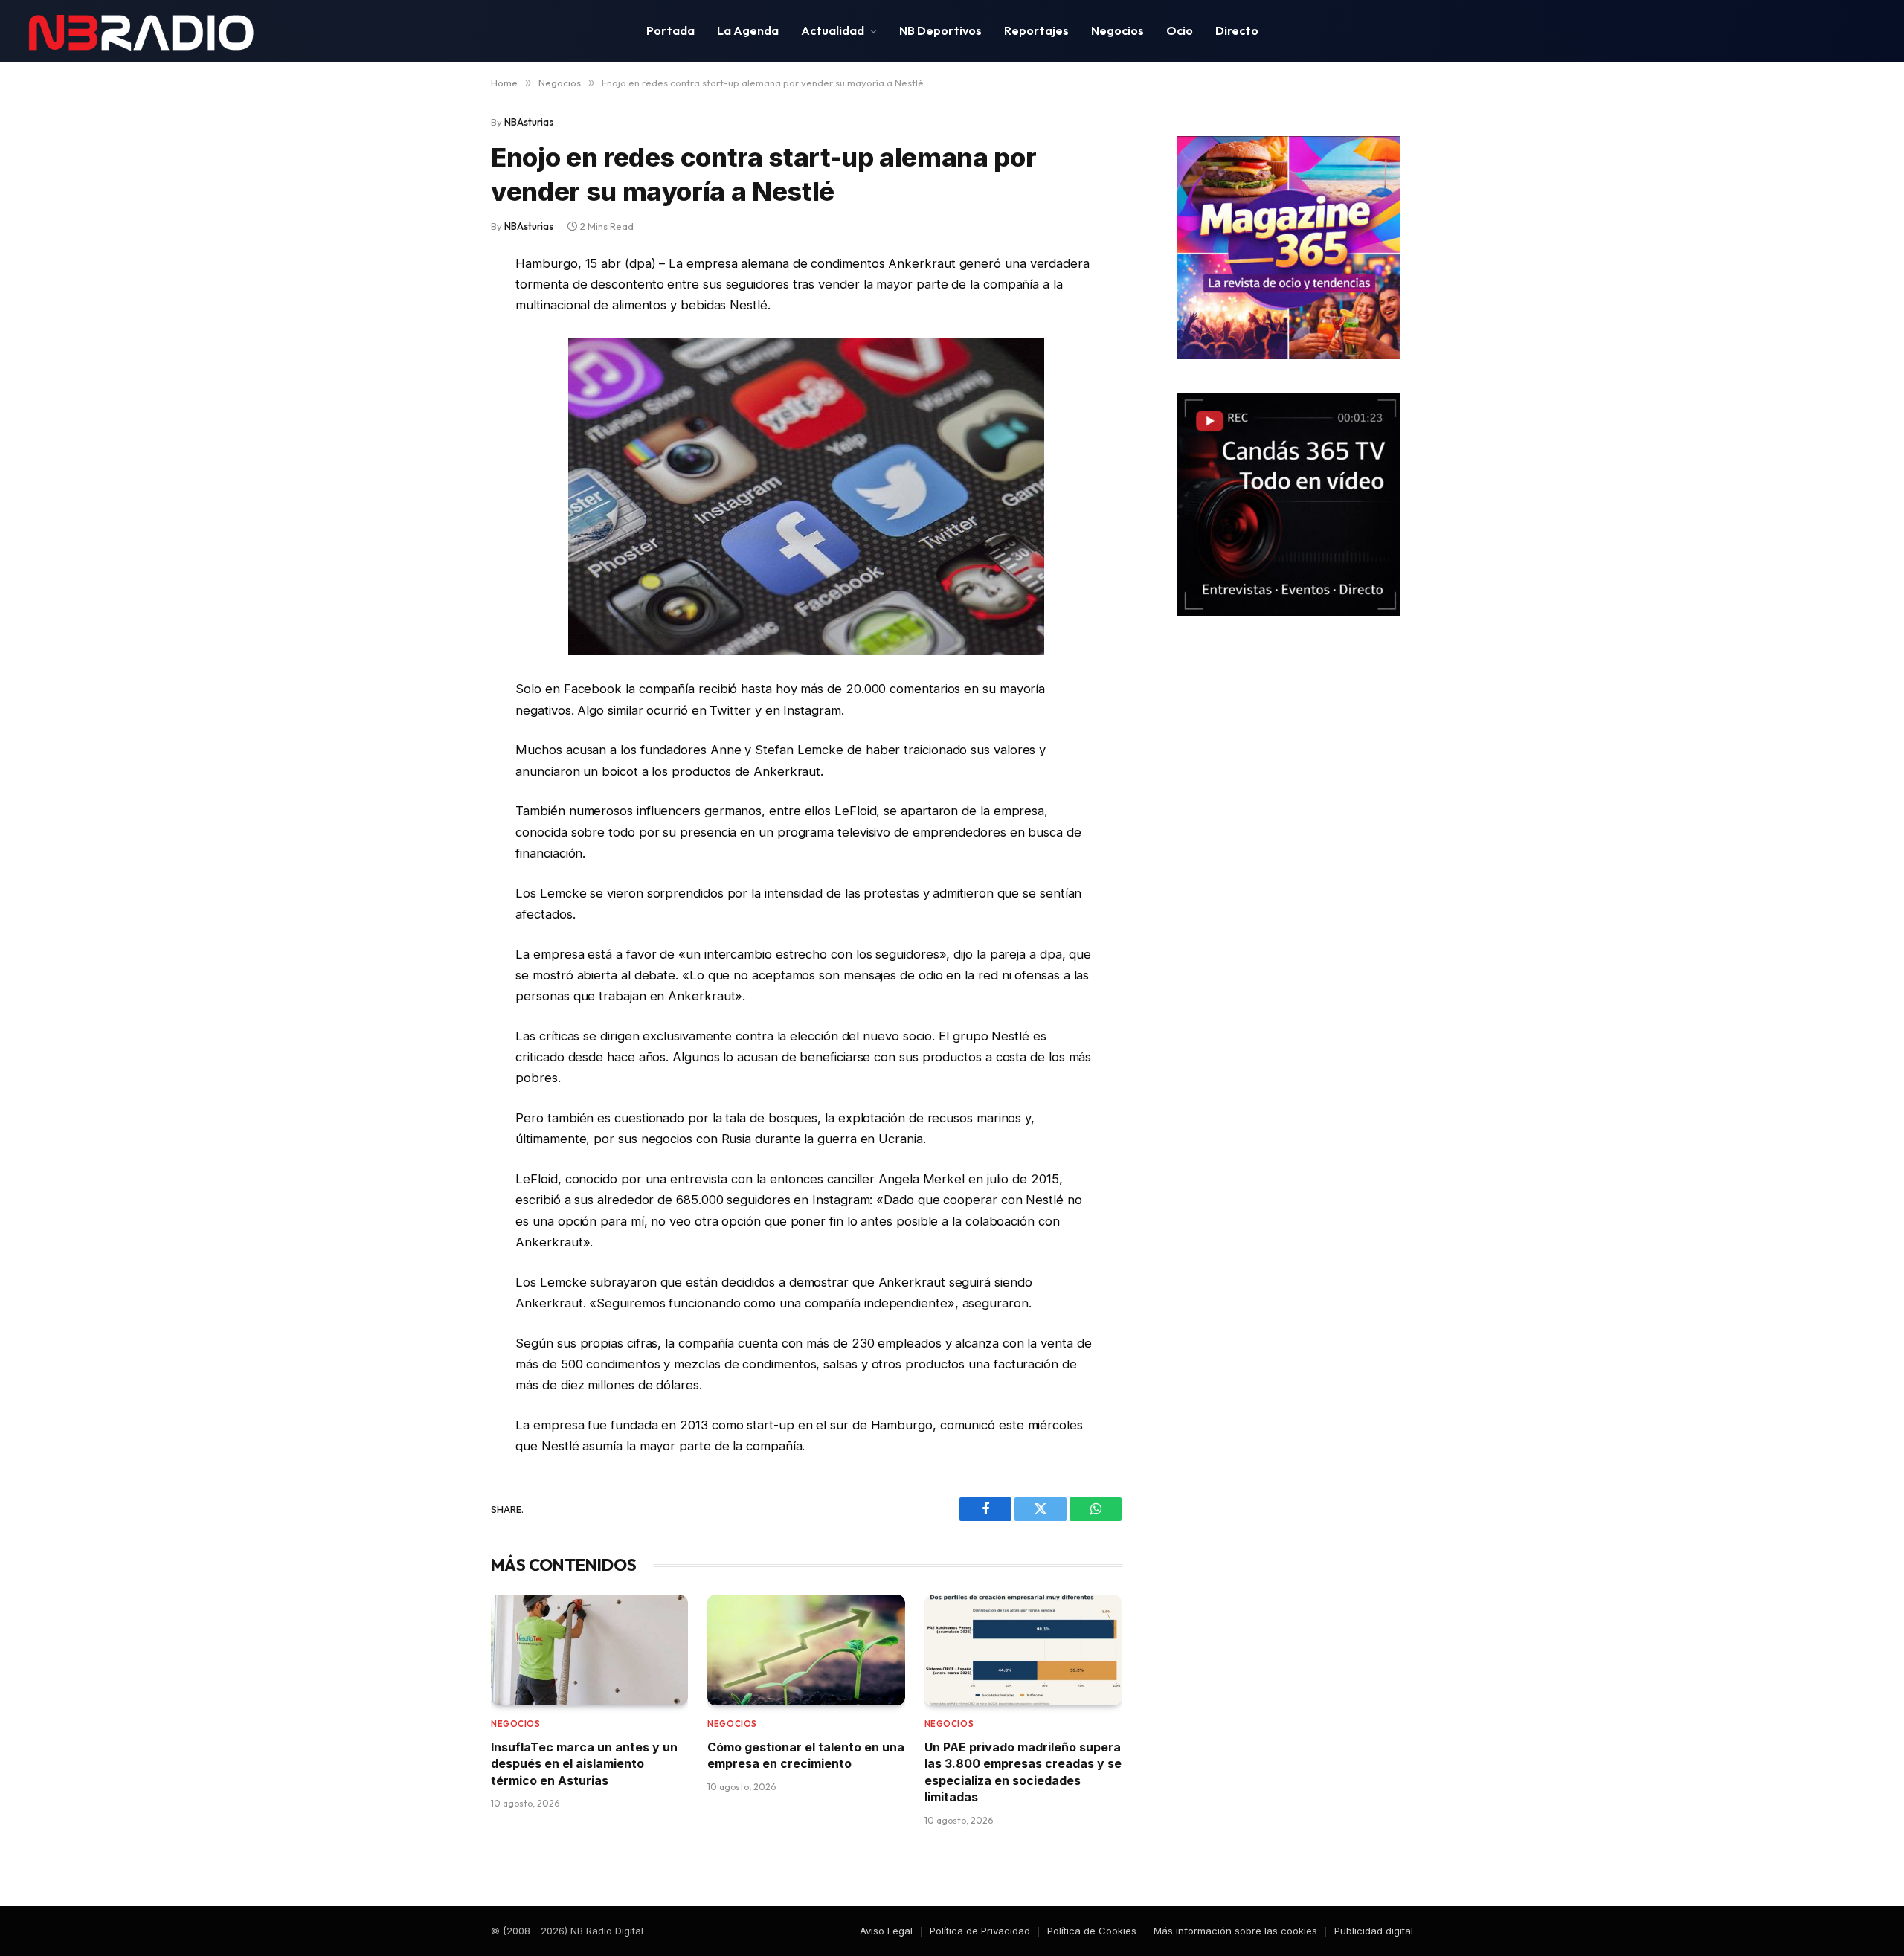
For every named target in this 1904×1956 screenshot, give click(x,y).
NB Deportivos (940, 30)
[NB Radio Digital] (141, 31)
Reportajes (1036, 30)
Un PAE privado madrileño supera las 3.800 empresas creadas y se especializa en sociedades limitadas (1023, 1772)
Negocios (1117, 30)
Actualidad (833, 30)
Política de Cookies (1092, 1931)
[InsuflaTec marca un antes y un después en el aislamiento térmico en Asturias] (589, 1650)
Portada (670, 30)
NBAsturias (529, 122)
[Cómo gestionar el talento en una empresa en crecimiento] (806, 1650)
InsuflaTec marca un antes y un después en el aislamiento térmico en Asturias (584, 1764)
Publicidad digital (1374, 1931)
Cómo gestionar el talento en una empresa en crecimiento (806, 1755)
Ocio (1180, 30)
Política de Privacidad (980, 1931)
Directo (1237, 30)
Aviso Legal (886, 1931)
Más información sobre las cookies (1235, 1931)
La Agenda (748, 30)
